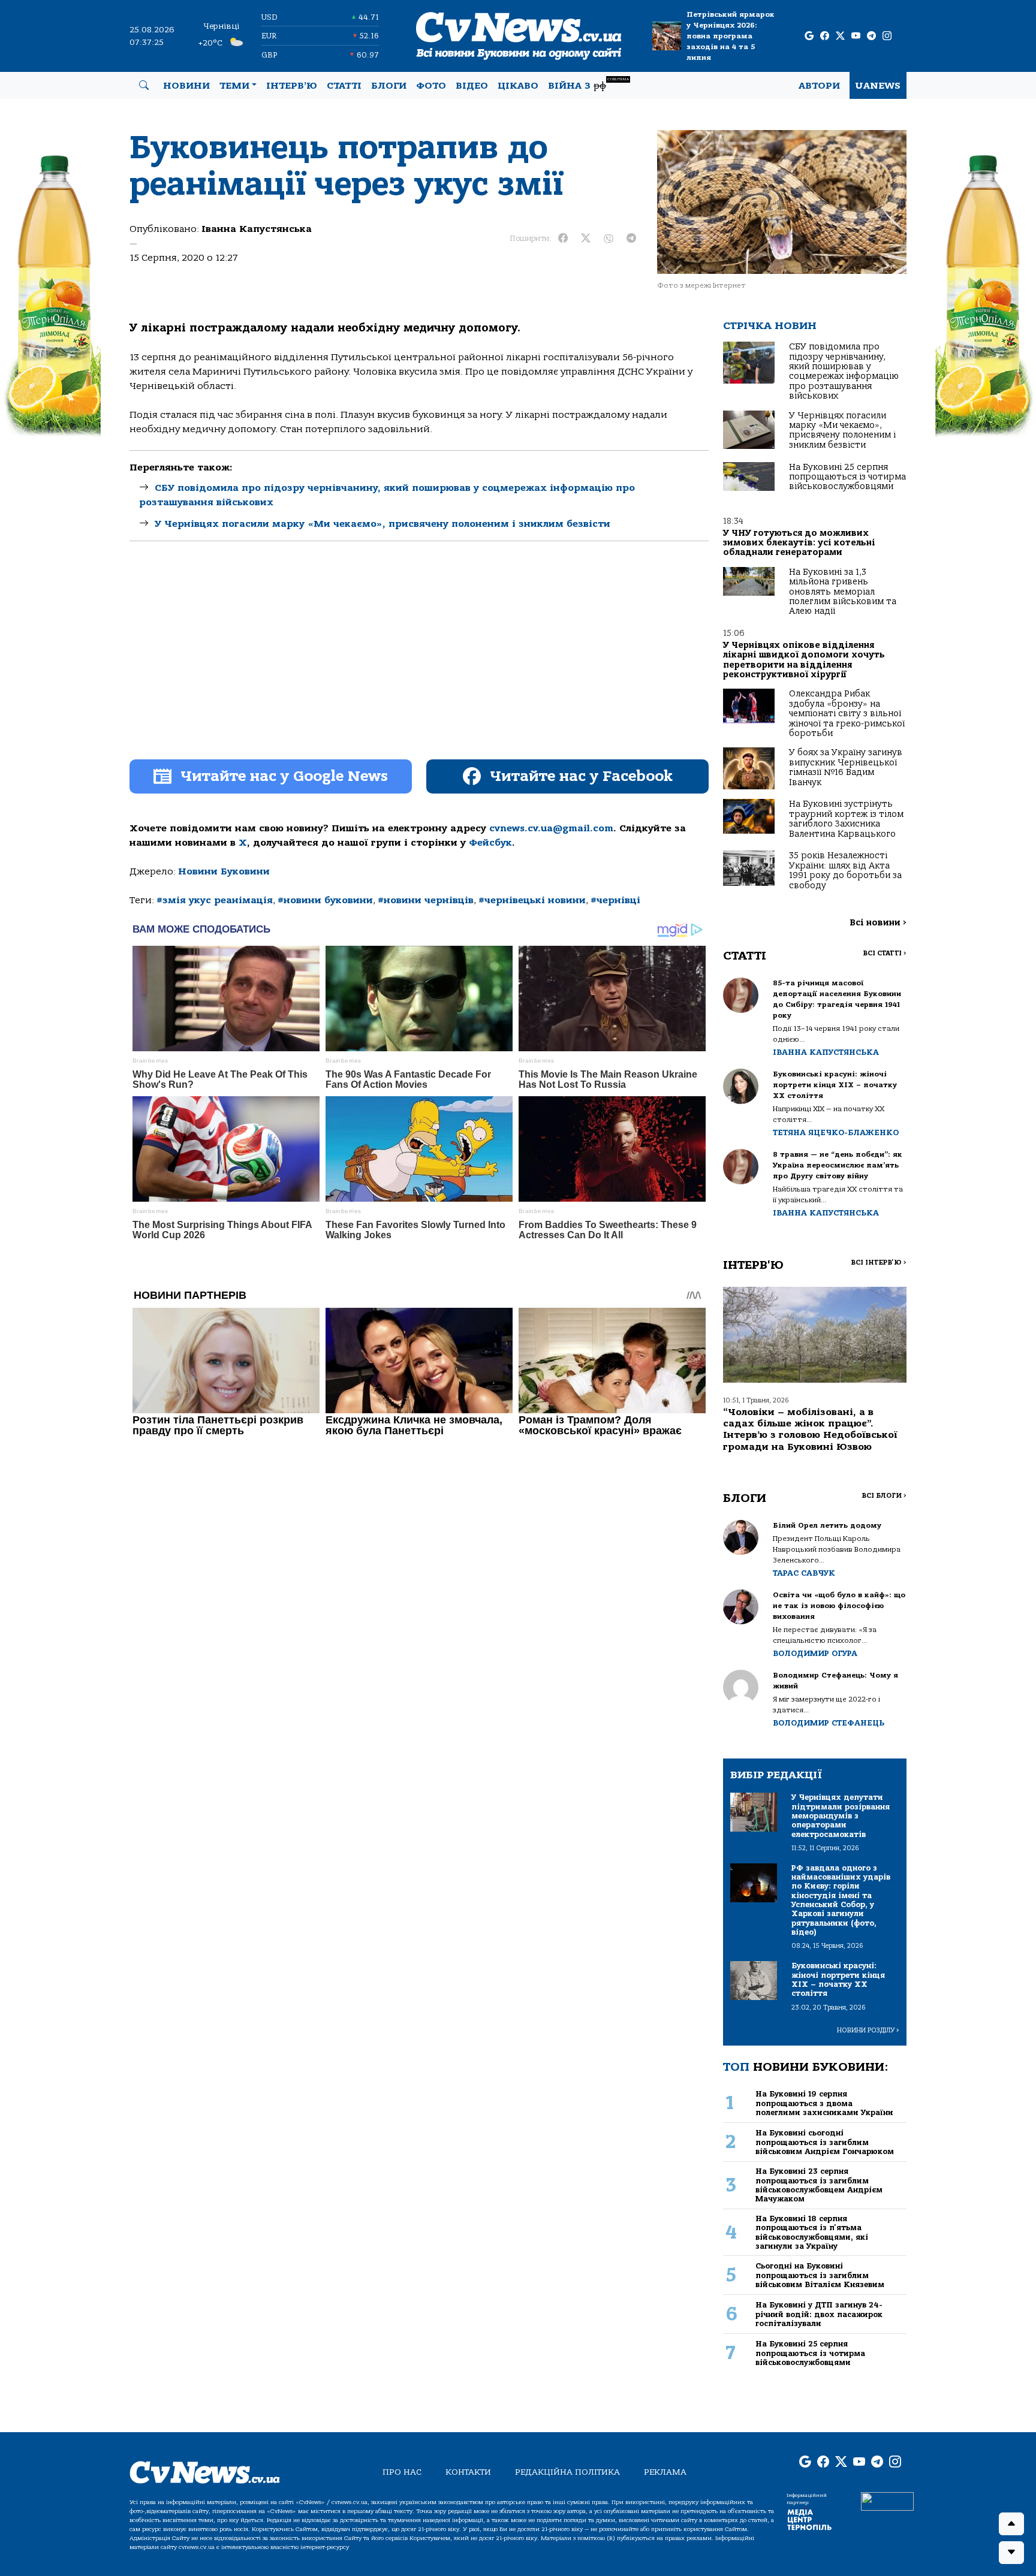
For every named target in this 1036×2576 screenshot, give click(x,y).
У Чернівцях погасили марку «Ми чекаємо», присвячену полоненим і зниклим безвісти (383, 524)
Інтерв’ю (292, 86)
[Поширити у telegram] (631, 239)
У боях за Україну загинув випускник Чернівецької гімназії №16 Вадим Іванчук (846, 767)
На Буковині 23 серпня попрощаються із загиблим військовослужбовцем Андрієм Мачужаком (819, 2185)
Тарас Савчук (804, 1573)
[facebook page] (825, 36)
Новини (186, 86)
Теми (234, 86)
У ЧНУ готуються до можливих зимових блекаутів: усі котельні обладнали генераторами (799, 543)
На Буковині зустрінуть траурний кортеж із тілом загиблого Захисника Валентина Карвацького (846, 819)
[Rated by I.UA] (887, 2501)
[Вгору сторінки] (1011, 2524)
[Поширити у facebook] (563, 239)
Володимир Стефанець (829, 1723)
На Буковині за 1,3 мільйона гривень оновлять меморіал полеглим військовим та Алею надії (843, 592)
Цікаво (518, 86)
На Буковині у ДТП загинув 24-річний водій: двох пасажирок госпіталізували (819, 2314)
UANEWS (878, 86)
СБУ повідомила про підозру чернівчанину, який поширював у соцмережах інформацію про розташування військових (844, 371)
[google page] (809, 36)
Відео (472, 86)
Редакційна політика (567, 2472)
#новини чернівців (426, 900)
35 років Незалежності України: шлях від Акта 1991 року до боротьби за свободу (845, 870)
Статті (344, 86)
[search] (144, 86)
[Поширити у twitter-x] (586, 239)
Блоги (389, 86)
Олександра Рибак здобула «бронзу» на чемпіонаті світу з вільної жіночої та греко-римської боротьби (847, 714)
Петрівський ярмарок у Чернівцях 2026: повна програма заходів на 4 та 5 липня (731, 36)
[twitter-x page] (840, 36)
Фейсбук (490, 843)
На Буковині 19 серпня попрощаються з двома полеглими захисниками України (824, 2103)
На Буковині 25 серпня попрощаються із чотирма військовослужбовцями (847, 477)
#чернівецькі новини (532, 900)
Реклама (665, 2472)
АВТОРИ (819, 86)
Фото (431, 86)
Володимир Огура (815, 1653)
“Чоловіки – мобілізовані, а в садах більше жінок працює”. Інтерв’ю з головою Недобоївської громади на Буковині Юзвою (810, 1429)
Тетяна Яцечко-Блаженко (836, 1132)
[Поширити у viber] (609, 239)
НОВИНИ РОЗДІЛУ (868, 2030)
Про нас (402, 2472)
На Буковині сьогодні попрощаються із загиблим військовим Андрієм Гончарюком (825, 2142)
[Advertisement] (419, 661)
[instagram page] (887, 36)
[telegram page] (871, 36)
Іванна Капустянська (257, 229)
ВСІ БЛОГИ (884, 1496)
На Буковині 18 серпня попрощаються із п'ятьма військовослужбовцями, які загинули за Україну (812, 2232)
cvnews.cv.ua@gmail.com (551, 828)
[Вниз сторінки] (1011, 2553)
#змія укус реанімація (215, 900)
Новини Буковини (224, 871)
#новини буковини (325, 900)
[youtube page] (856, 36)
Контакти (468, 2472)
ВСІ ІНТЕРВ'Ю (879, 1263)
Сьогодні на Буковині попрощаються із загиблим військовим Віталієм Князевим (820, 2275)
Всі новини (878, 923)
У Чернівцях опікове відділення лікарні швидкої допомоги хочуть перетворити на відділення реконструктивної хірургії (804, 660)
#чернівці (615, 900)
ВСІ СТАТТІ (885, 953)
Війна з (588, 84)
